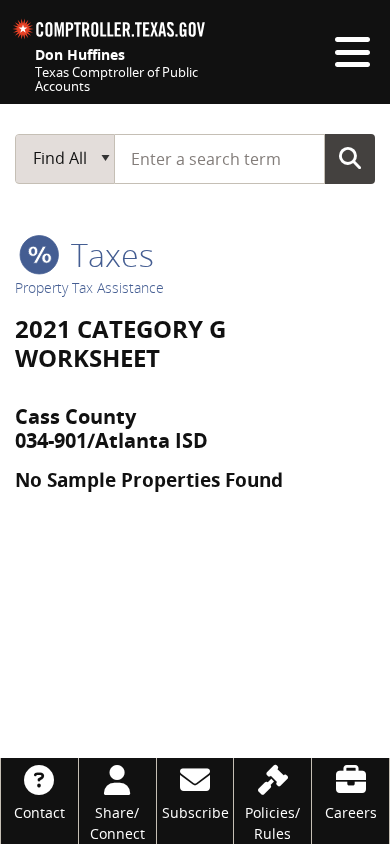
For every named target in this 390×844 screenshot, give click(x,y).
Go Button (350, 158)
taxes (108, 254)
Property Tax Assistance (89, 287)
